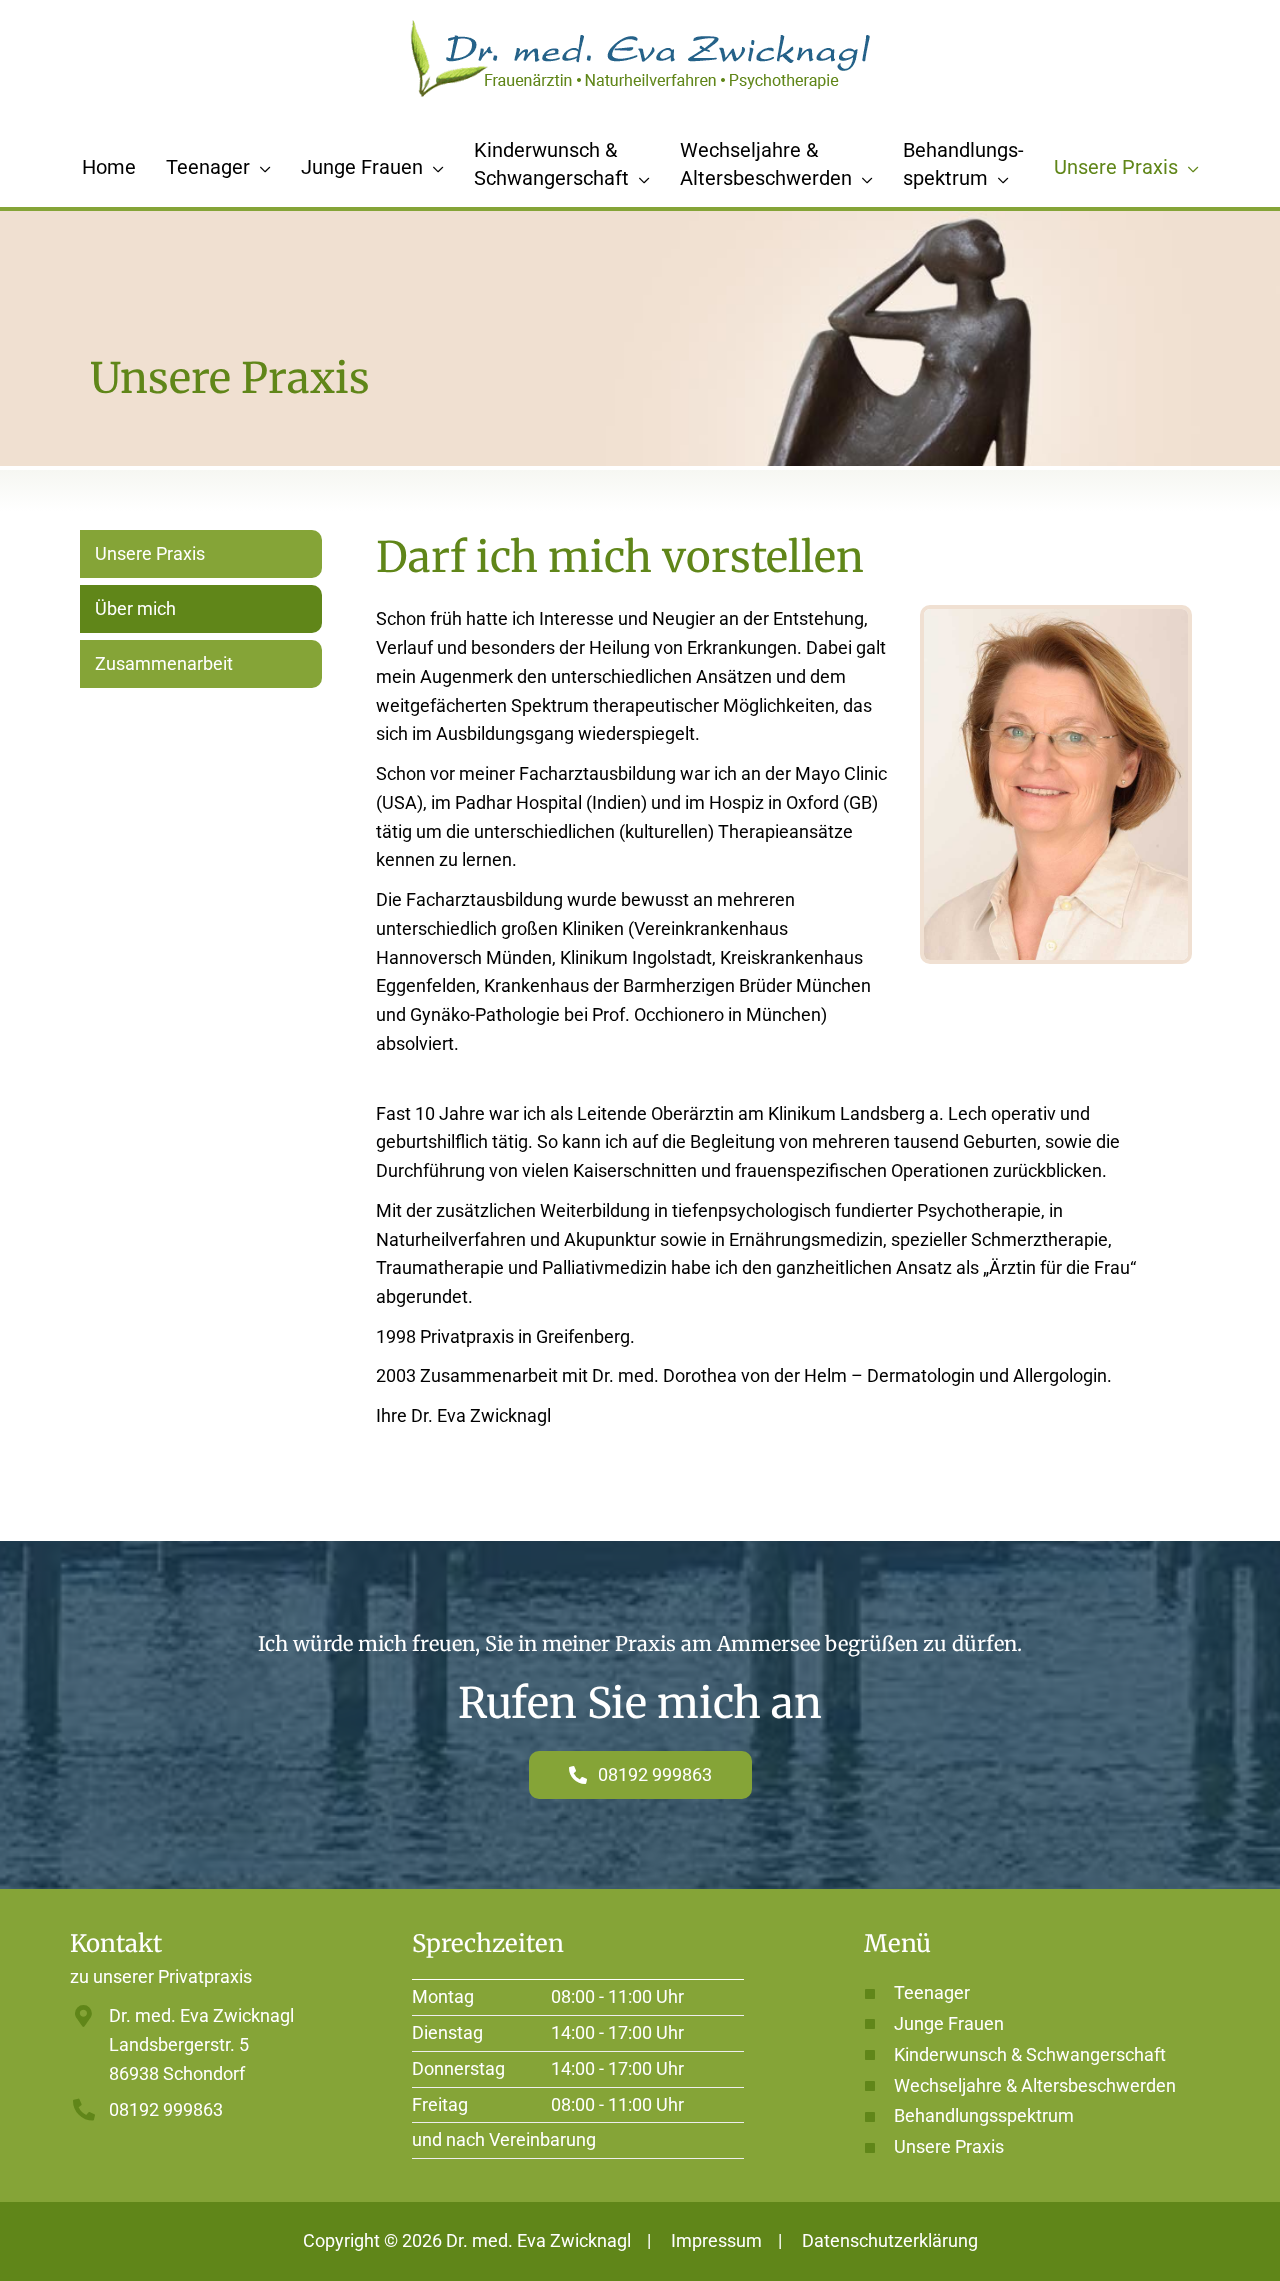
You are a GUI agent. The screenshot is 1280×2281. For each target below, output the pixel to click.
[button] (260, 167)
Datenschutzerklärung (890, 2240)
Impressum (716, 2240)
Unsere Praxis (150, 553)
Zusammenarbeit (164, 663)
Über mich (135, 608)
